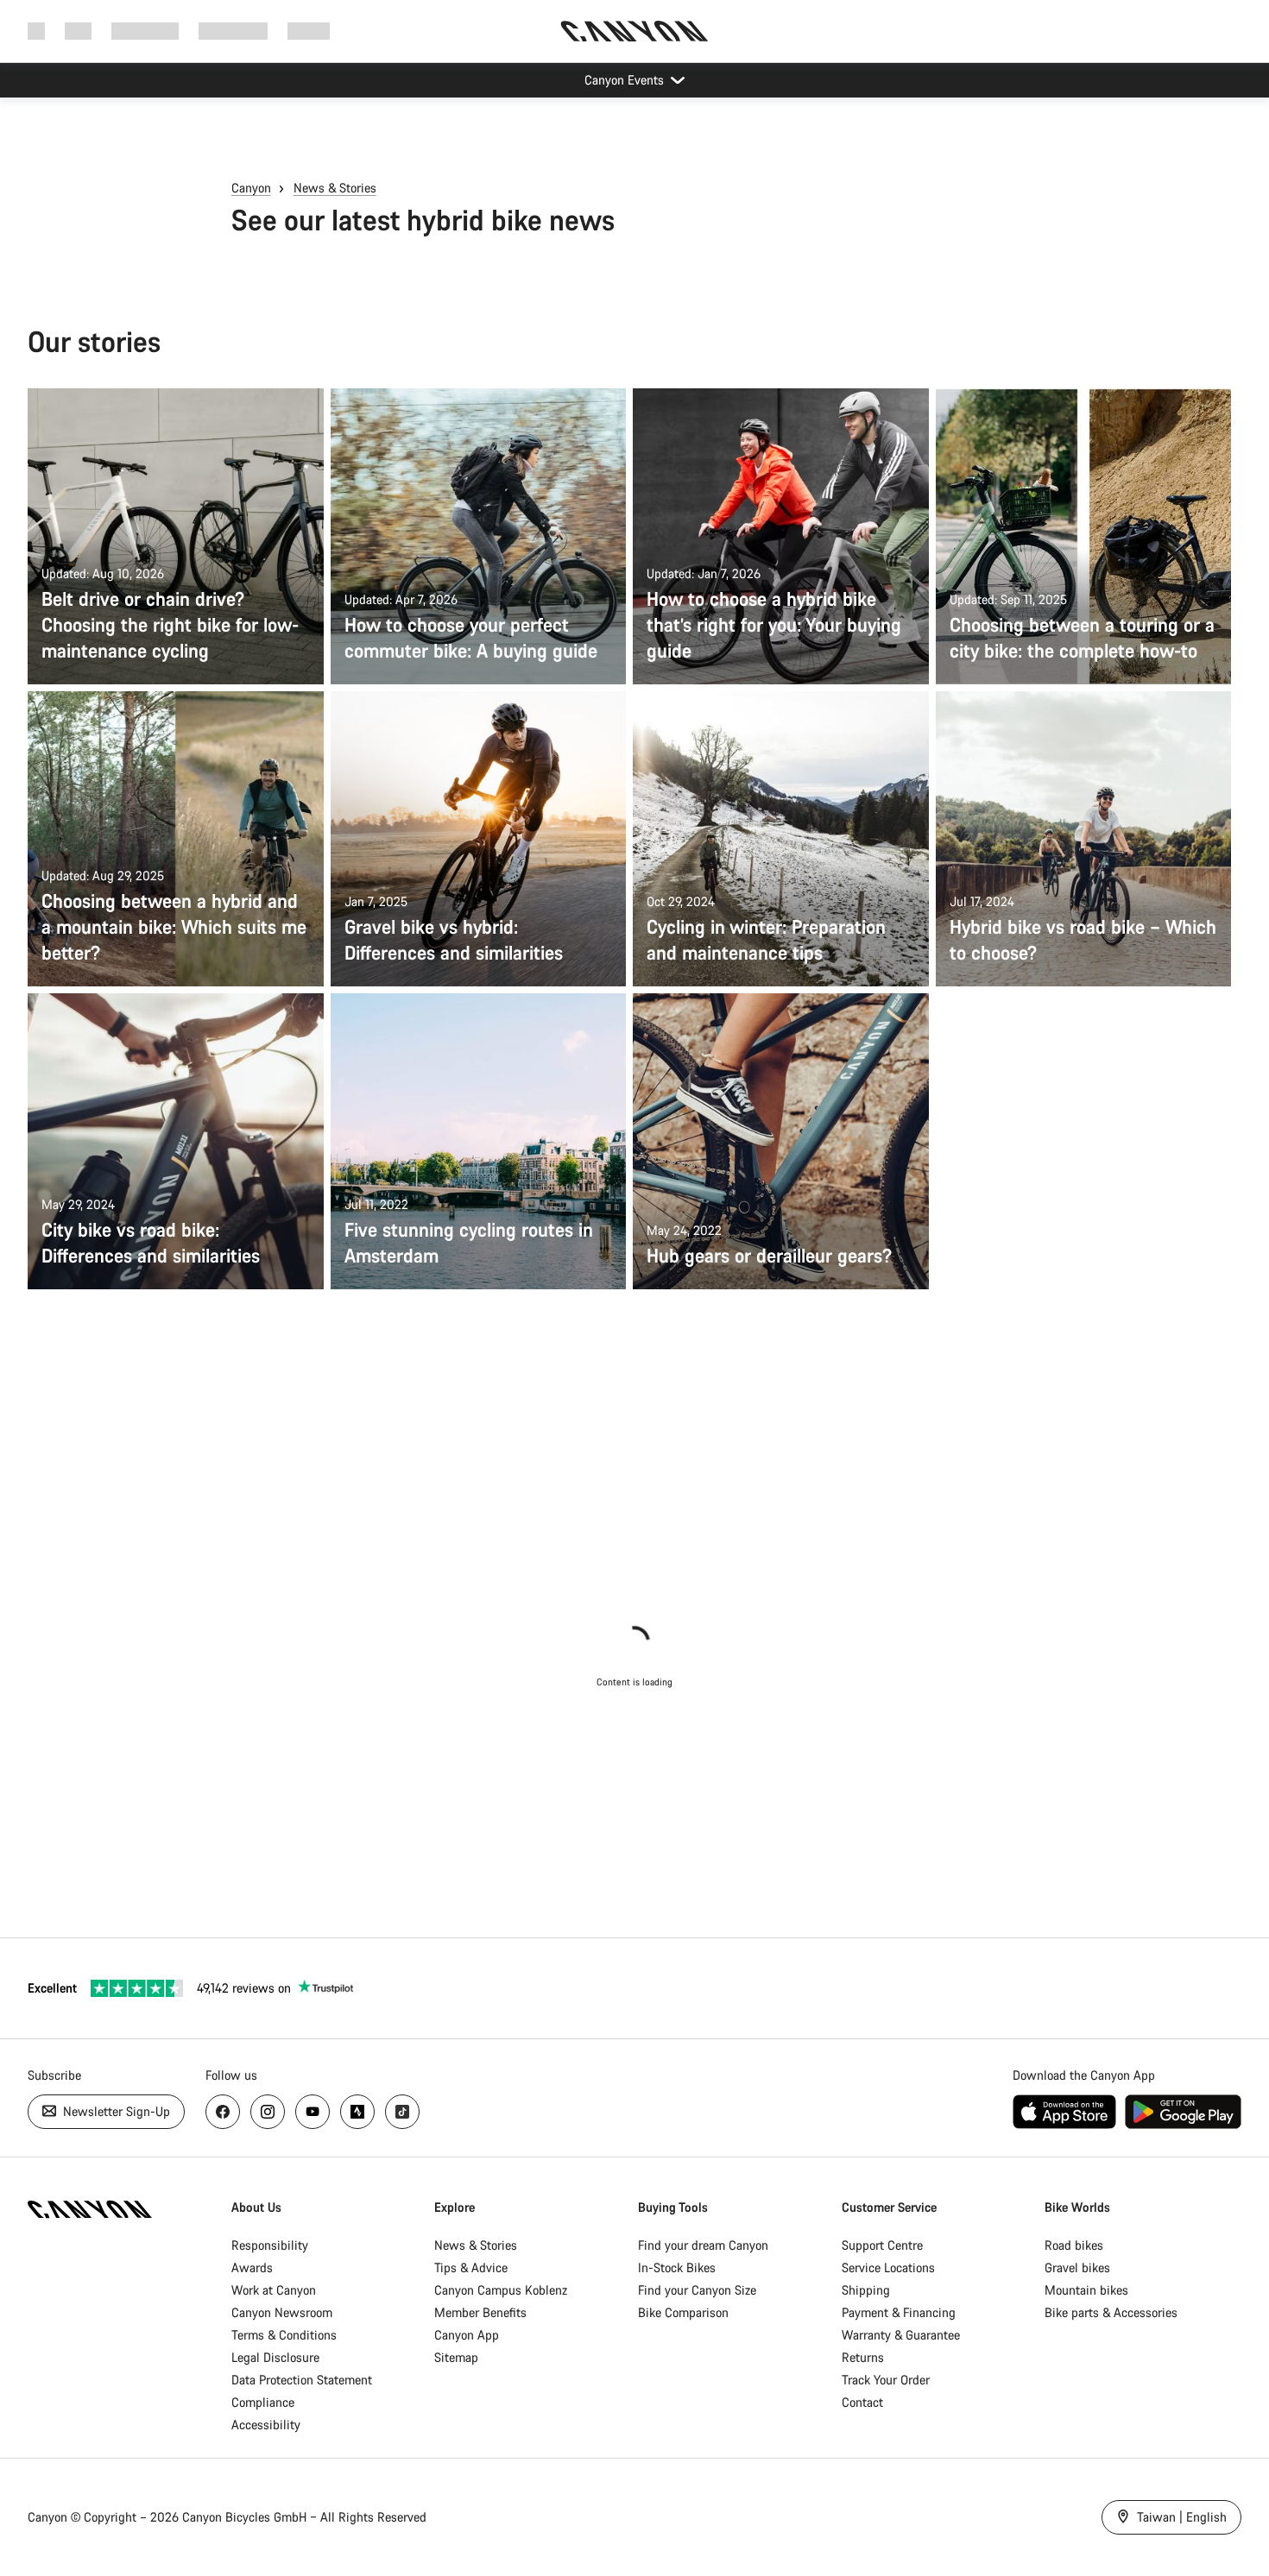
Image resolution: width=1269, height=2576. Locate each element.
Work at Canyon (274, 2290)
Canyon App (467, 2335)
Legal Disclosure (275, 2357)
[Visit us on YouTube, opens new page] (313, 2112)
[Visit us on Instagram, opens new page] (268, 2112)
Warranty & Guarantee (901, 2335)
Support (309, 31)
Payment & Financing (899, 2312)
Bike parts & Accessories (1111, 2312)
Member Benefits (480, 2312)
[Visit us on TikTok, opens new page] (402, 2112)
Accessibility (266, 2425)
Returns (863, 2357)
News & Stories (335, 188)
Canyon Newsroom (282, 2312)
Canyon (251, 188)
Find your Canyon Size (697, 2290)
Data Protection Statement (302, 2380)
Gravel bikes (1077, 2267)
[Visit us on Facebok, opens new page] (223, 2112)
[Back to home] (634, 31)
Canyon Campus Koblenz (501, 2290)
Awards (252, 2267)
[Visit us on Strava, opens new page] (357, 2112)
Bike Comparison (683, 2312)
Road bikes (1074, 2245)
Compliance (263, 2402)
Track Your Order (886, 2380)
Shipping (866, 2290)
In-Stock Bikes (677, 2267)
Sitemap (456, 2357)
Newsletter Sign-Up (115, 2111)
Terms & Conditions (284, 2335)
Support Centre (882, 2245)
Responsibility (270, 2245)
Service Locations (888, 2267)
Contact (862, 2402)
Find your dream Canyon (703, 2245)
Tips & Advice (471, 2267)
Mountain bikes (1086, 2290)
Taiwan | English (1180, 2517)
